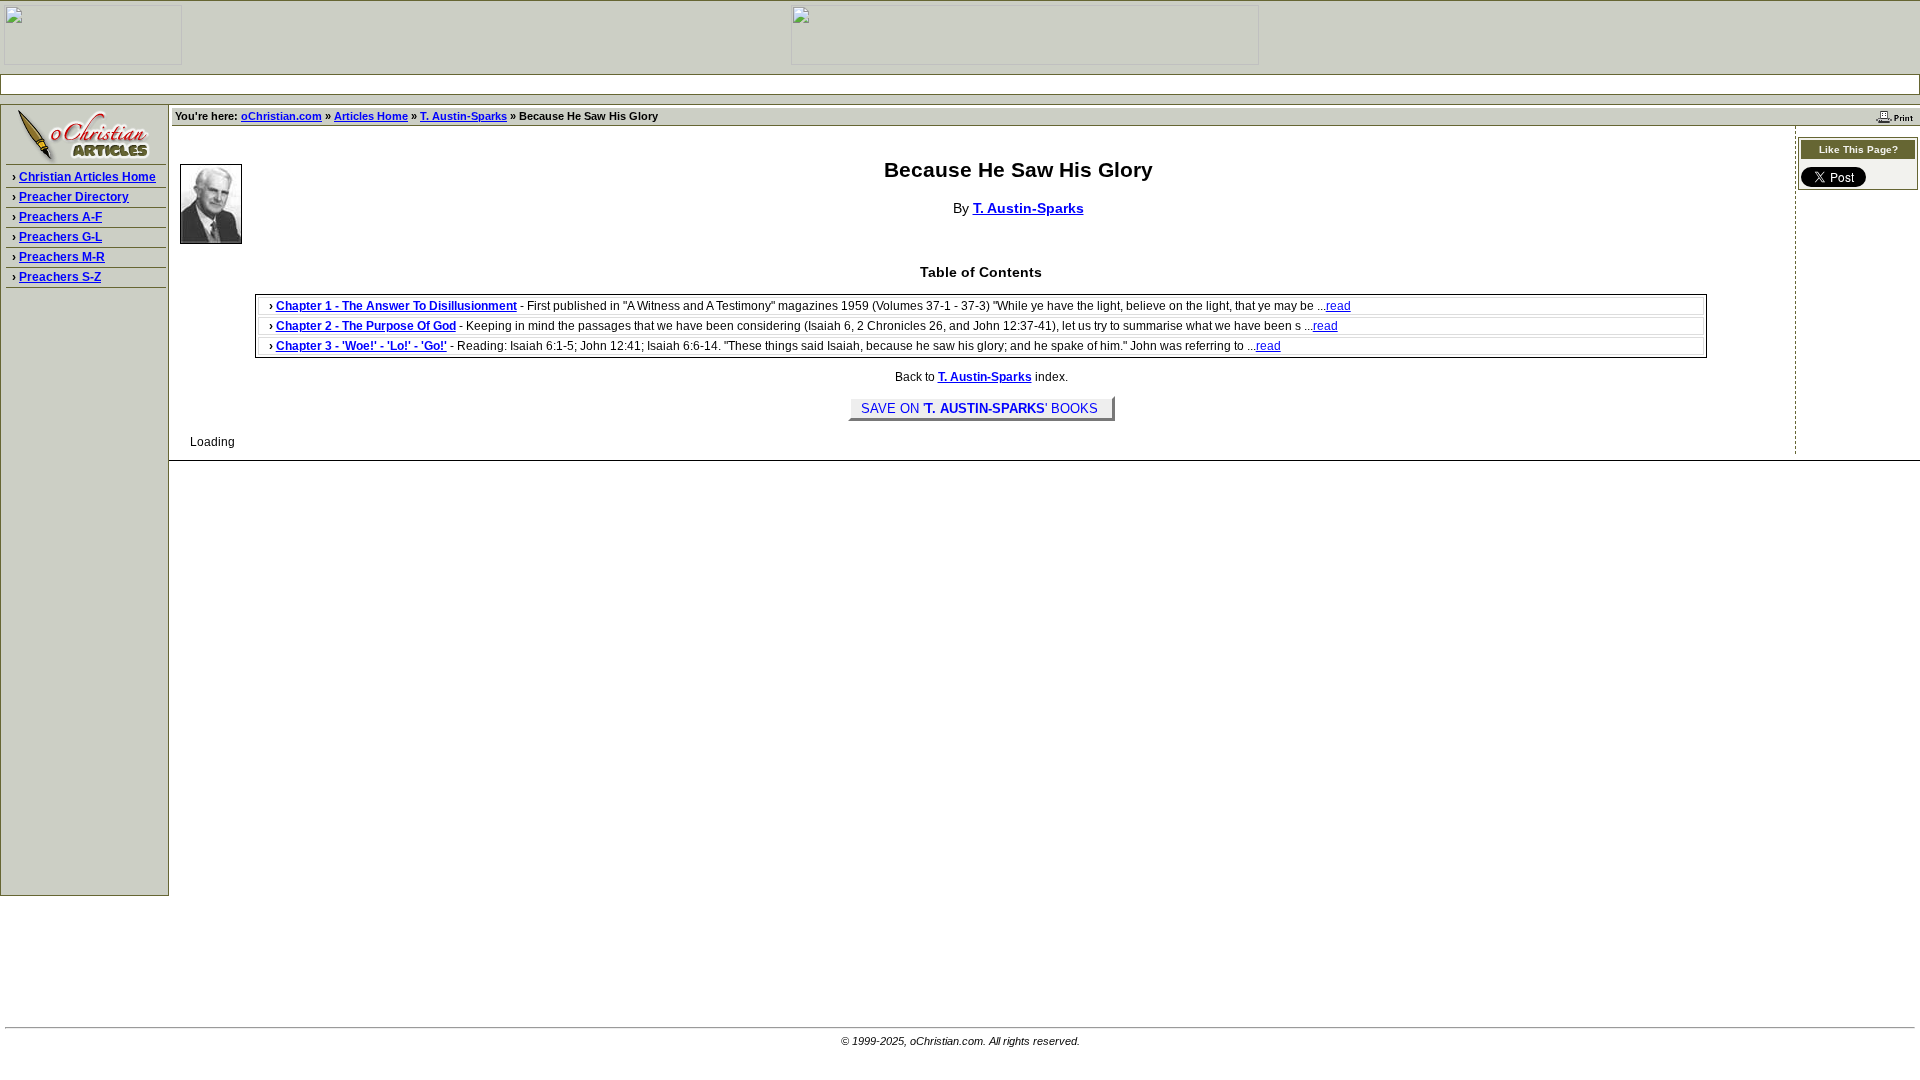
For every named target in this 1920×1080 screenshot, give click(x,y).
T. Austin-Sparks (463, 116)
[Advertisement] (960, 84)
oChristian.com (281, 116)
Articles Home (371, 116)
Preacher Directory (74, 197)
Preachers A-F (60, 217)
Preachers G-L (60, 237)
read (1338, 306)
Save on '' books (981, 408)
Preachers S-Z (60, 277)
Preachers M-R (62, 257)
